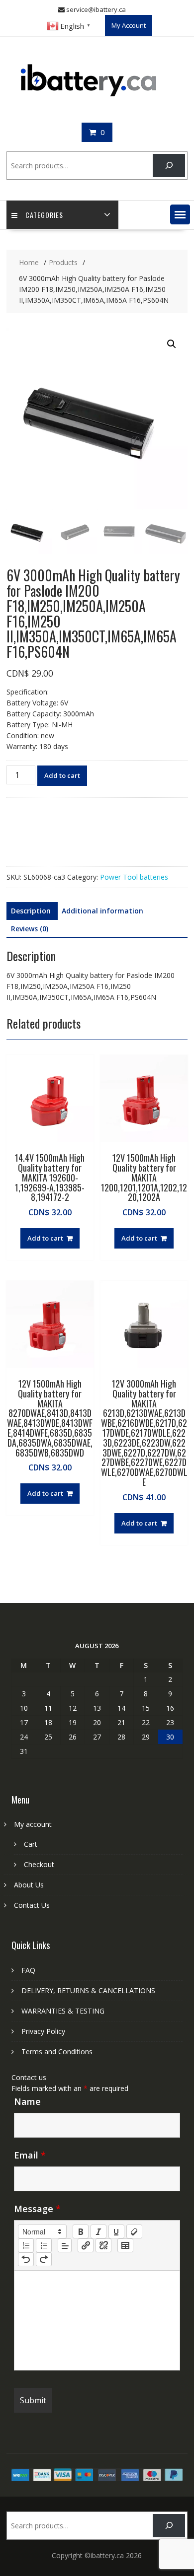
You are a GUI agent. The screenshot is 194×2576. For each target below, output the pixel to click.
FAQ (28, 1970)
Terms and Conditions (57, 2052)
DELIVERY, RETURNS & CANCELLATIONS (88, 1990)
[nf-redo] (44, 2259)
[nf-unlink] (103, 2245)
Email (30, 2155)
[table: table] (125, 2245)
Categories (44, 215)
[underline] (116, 2231)
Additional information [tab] (102, 911)
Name (27, 2101)
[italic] (98, 2231)
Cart (31, 1844)
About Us (29, 1885)
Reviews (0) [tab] (30, 929)
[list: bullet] (44, 2245)
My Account (129, 25)
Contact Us (32, 1905)
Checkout (39, 1864)
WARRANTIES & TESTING (63, 2011)
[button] (180, 214)
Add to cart (62, 775)
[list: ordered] (26, 2245)
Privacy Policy (43, 2031)
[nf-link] (86, 2245)
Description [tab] (31, 911)
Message (37, 2209)
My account (33, 1824)
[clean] (134, 2231)
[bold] (81, 2231)
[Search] (169, 166)
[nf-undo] (26, 2259)
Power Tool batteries (134, 877)
